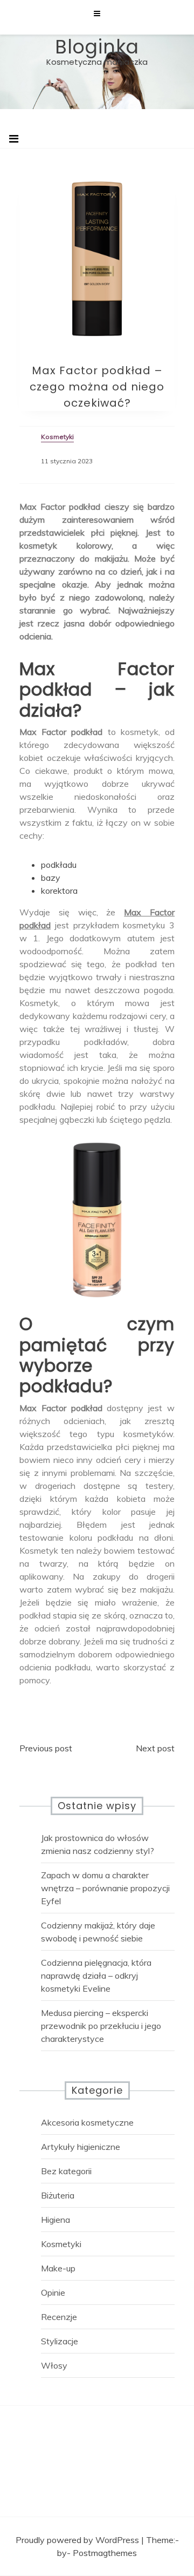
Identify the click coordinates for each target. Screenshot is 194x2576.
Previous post (46, 1748)
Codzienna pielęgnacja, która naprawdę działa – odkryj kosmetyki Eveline (96, 1975)
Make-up (58, 2268)
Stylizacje (60, 2341)
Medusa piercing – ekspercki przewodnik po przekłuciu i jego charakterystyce (101, 2026)
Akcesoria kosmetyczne (87, 2122)
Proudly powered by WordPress (78, 2540)
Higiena (56, 2220)
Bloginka (97, 47)
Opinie (53, 2292)
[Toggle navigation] (14, 139)
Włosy (54, 2365)
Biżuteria (58, 2195)
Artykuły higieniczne (81, 2147)
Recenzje (59, 2317)
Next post (155, 1748)
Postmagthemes (105, 2553)
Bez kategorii (66, 2171)
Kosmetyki (61, 2244)
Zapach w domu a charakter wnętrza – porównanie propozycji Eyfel (105, 1888)
